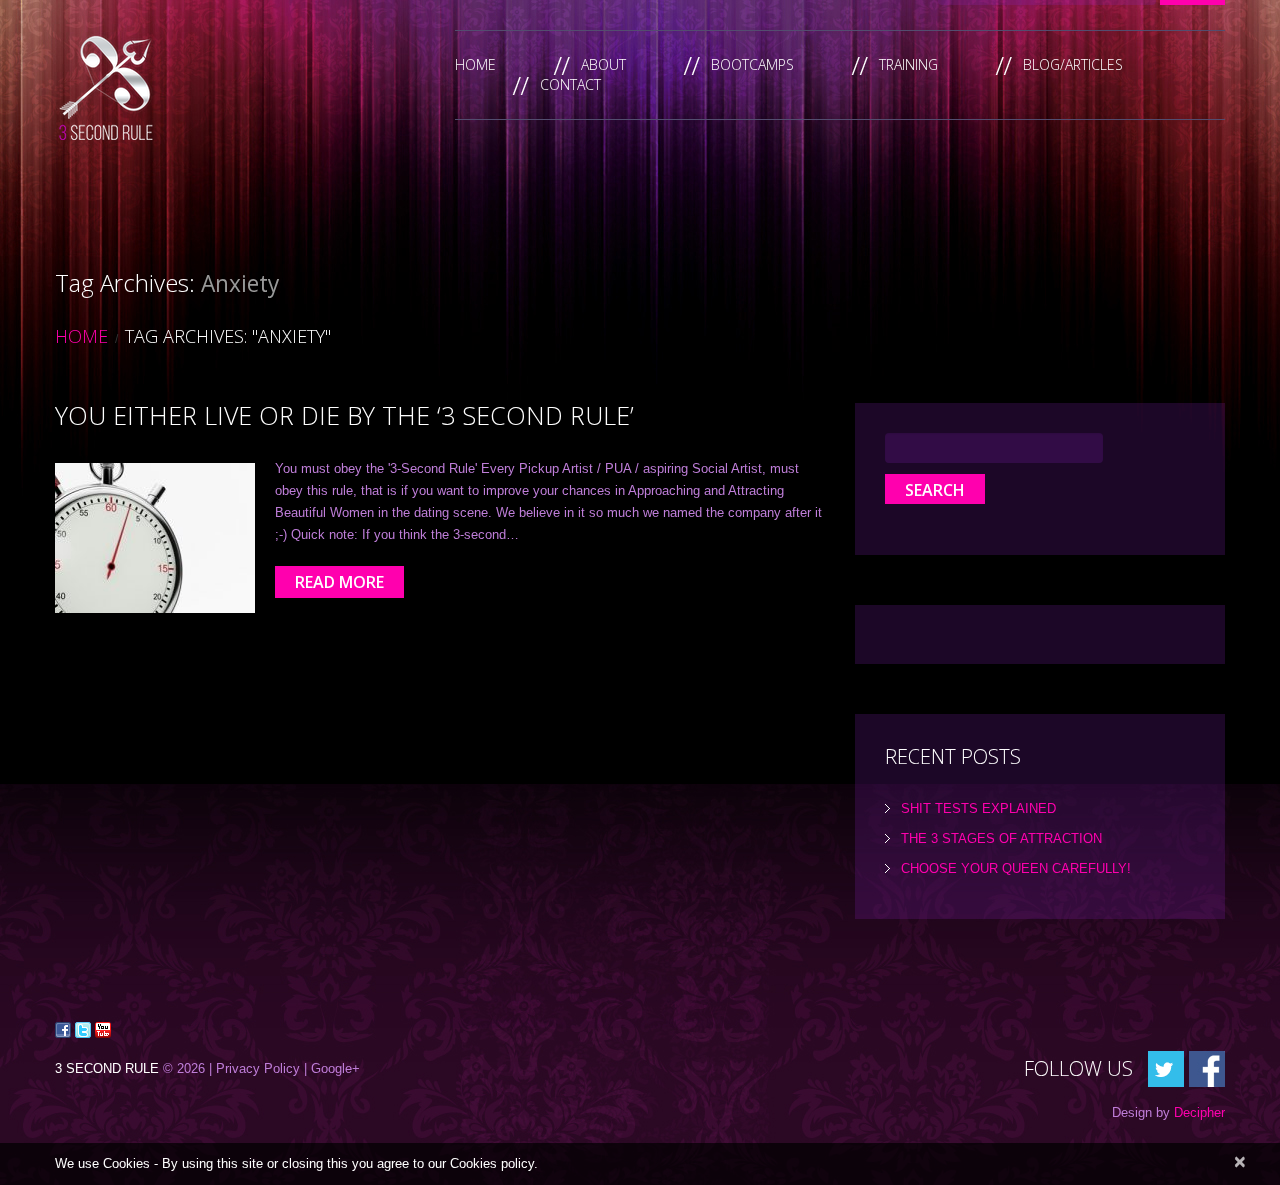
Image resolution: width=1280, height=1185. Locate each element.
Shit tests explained (978, 808)
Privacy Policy (258, 1068)
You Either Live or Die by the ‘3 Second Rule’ (344, 415)
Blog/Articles (1073, 64)
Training (908, 64)
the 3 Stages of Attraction (1001, 838)
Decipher (1199, 1112)
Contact (570, 84)
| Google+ (332, 1068)
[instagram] (1207, 1067)
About (603, 64)
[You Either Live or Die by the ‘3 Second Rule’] (155, 538)
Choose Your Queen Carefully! (1016, 868)
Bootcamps (752, 64)
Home (475, 64)
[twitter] (1166, 1067)
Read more (339, 582)
